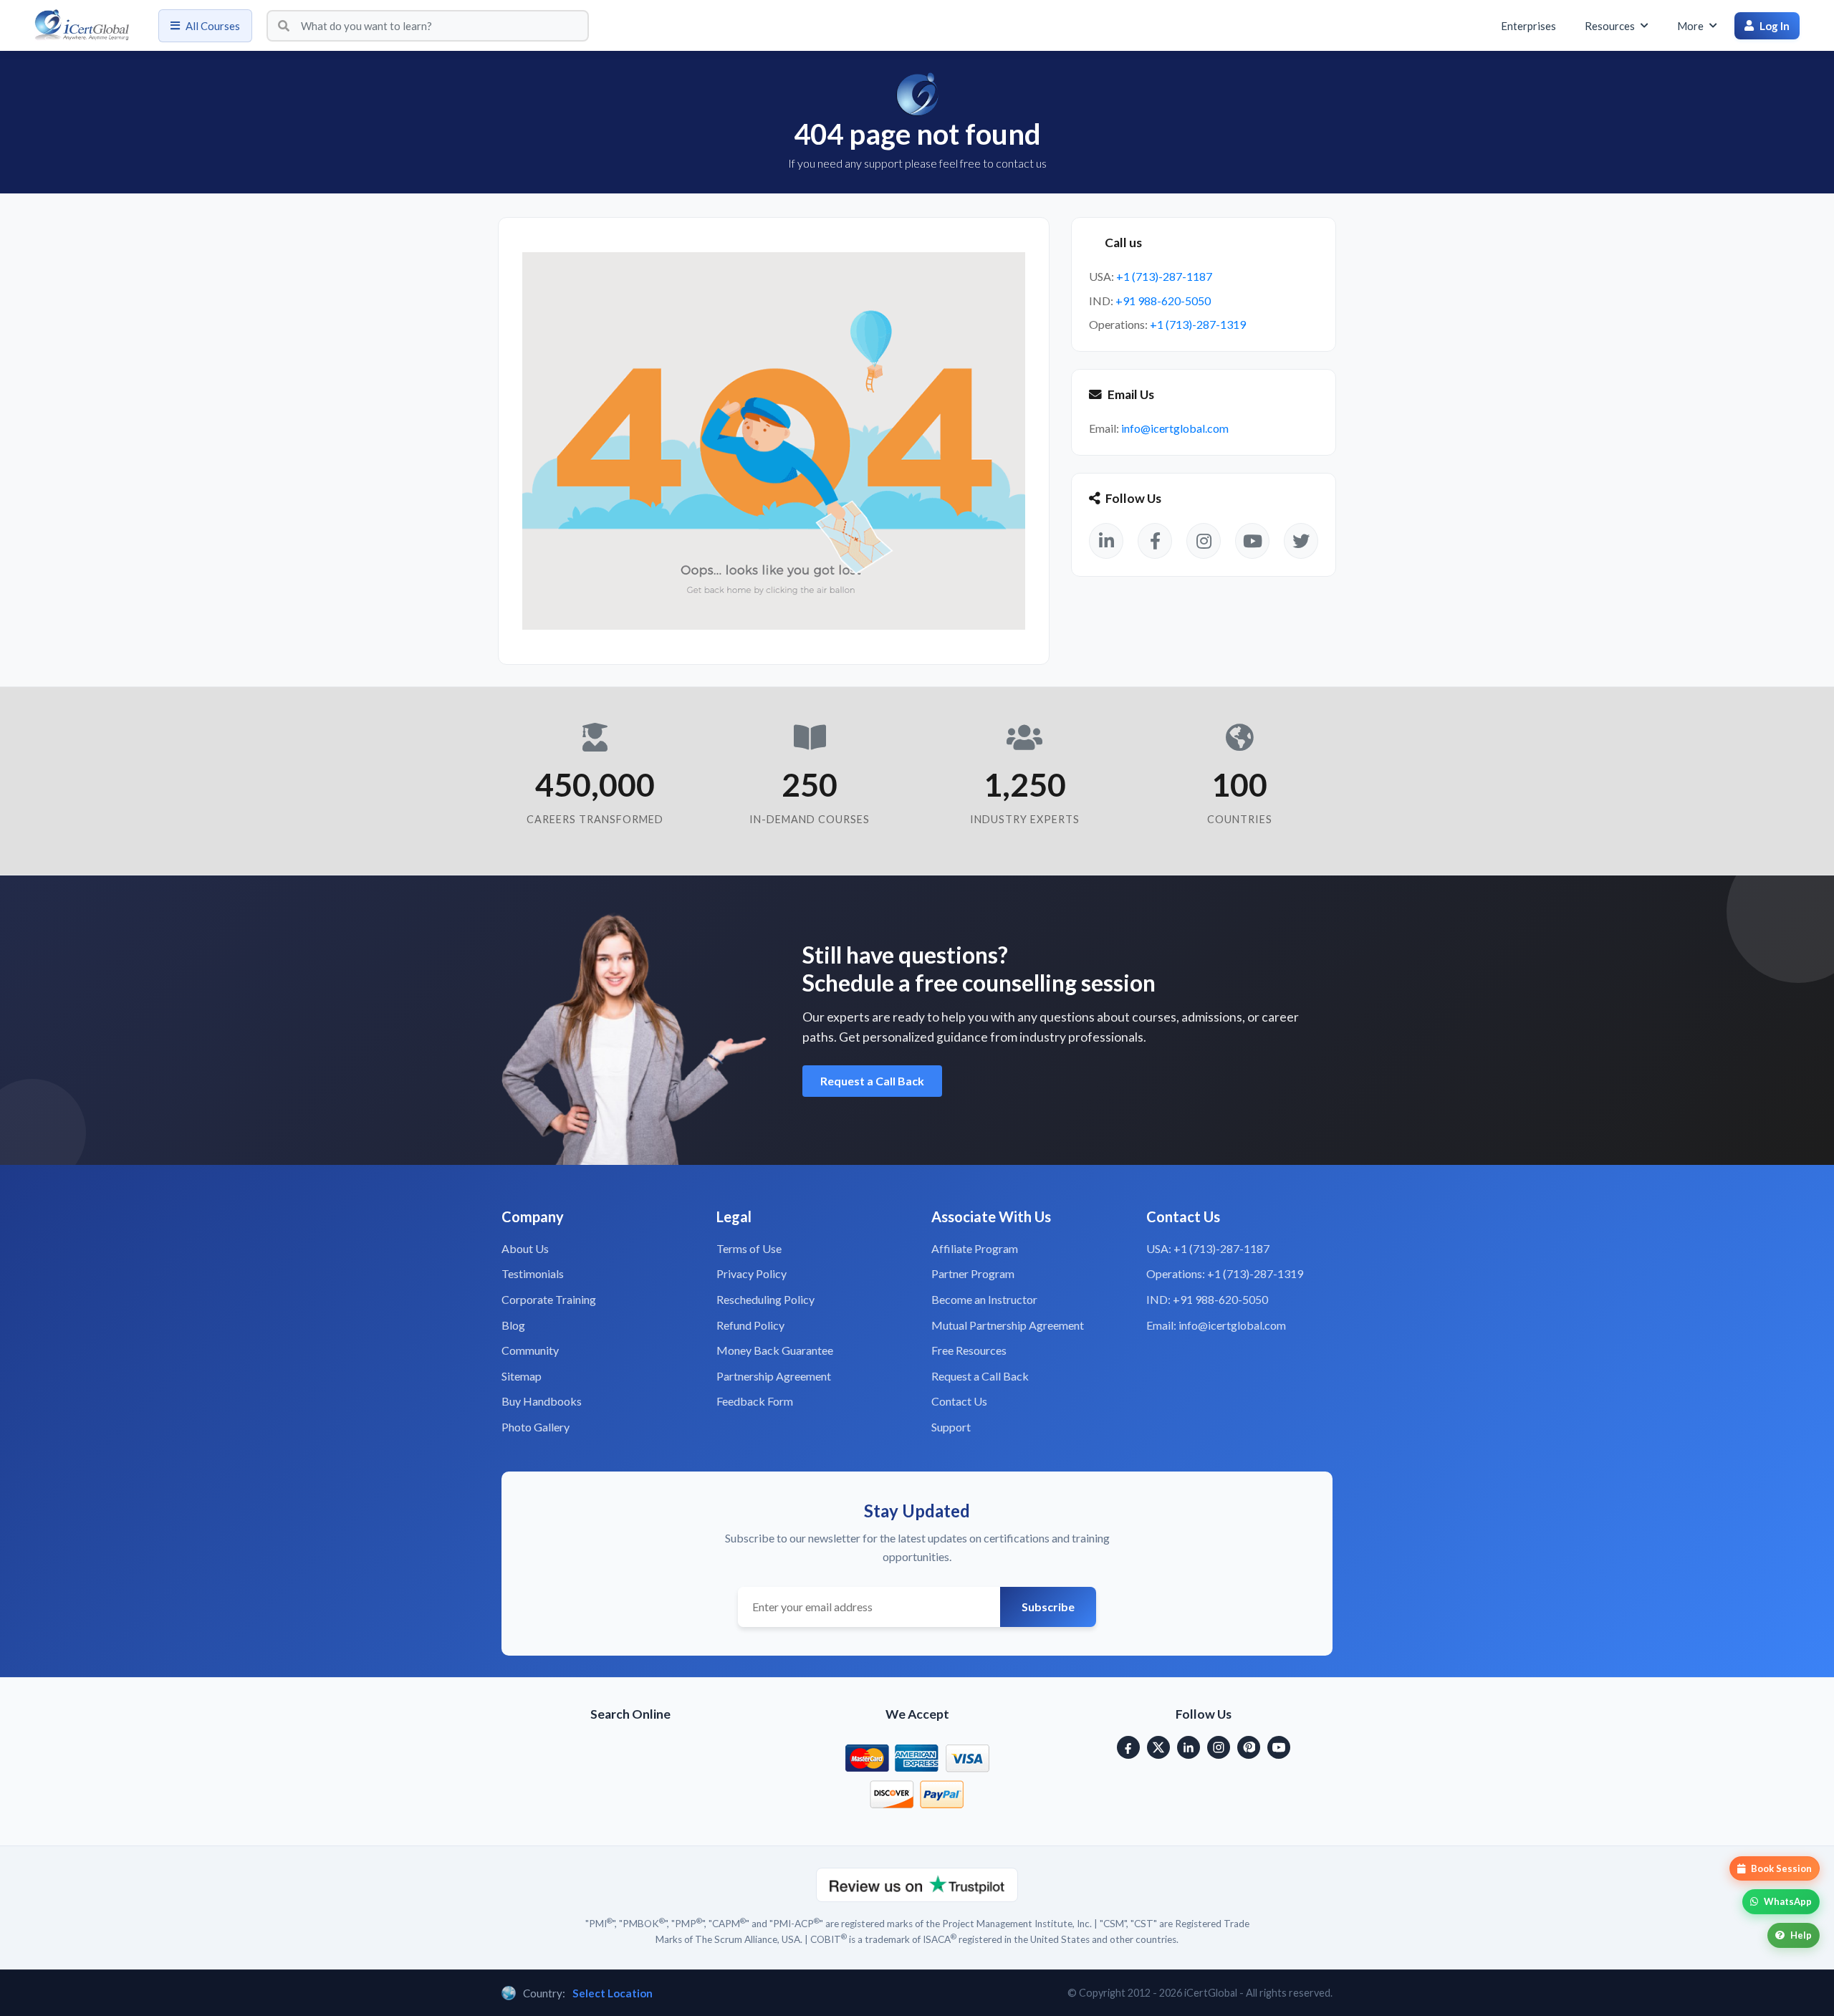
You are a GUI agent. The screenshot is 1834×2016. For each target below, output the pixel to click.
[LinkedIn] (1189, 1747)
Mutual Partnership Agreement (1008, 1325)
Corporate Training (549, 1299)
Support (951, 1427)
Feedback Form (755, 1401)
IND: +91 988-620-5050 (1207, 1299)
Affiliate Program (975, 1248)
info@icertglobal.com (1175, 428)
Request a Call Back (872, 1081)
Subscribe (1048, 1607)
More (1690, 26)
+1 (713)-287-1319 (1198, 324)
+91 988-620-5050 (1163, 301)
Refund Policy (750, 1325)
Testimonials (533, 1273)
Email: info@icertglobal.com (1216, 1325)
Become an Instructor (984, 1299)
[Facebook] (1128, 1747)
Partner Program (973, 1273)
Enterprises (1528, 26)
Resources (1610, 26)
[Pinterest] (1249, 1747)
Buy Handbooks (542, 1401)
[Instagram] (1219, 1747)
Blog (513, 1325)
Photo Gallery (536, 1427)
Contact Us (959, 1401)
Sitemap (522, 1376)
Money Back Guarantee (775, 1350)
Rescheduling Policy (765, 1299)
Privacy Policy (752, 1273)
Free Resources (969, 1350)
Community (530, 1350)
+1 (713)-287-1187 (1164, 276)
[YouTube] (1279, 1747)
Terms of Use (749, 1248)
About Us (525, 1248)
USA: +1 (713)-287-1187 (1208, 1248)
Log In (1775, 26)
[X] (1158, 1747)
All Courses (213, 26)
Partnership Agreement (774, 1376)
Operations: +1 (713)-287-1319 (1225, 1273)
